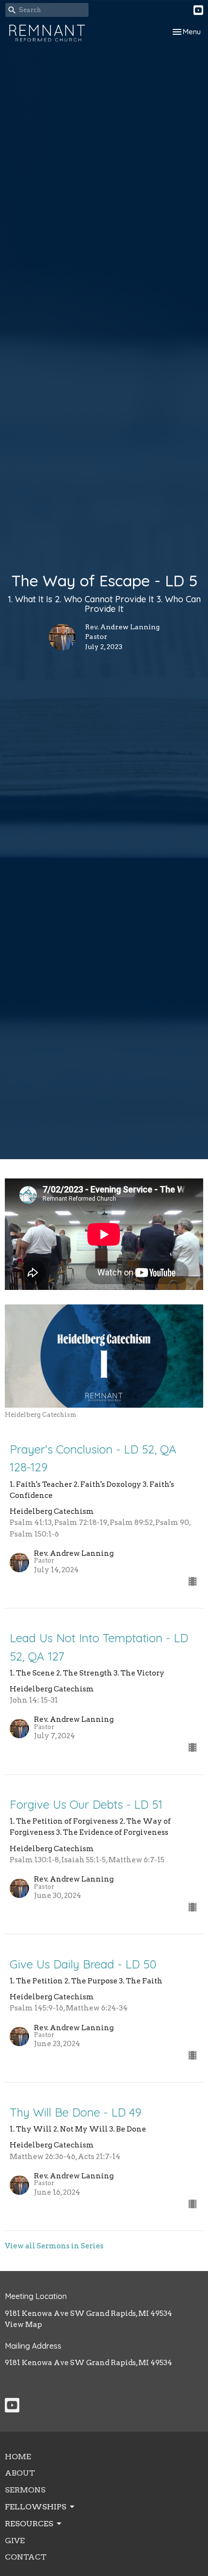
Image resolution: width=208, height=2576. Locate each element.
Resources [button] (29, 2524)
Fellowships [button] (36, 2507)
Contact (26, 2557)
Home (18, 2457)
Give (15, 2541)
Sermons (25, 2490)
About (20, 2473)
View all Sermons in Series (54, 2246)
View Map (23, 2325)
